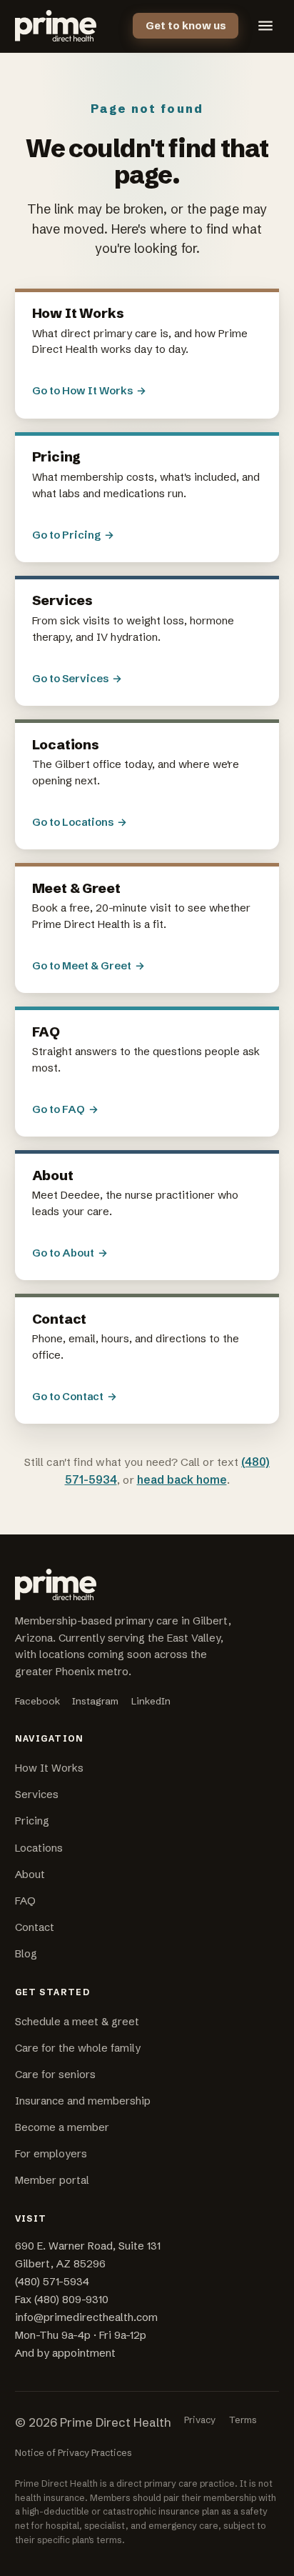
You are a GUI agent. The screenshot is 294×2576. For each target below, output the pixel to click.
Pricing (32, 1821)
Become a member (62, 2127)
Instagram (95, 1701)
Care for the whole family (78, 2048)
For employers (51, 2154)
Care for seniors (55, 2075)
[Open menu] (265, 26)
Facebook (37, 1701)
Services (37, 1794)
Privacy (200, 2420)
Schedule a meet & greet (77, 2022)
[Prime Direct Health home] (56, 26)
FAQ (25, 1901)
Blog (26, 1954)
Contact (35, 1927)
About (30, 1874)
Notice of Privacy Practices (73, 2452)
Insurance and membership (83, 2101)
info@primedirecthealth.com (86, 2317)
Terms (243, 2420)
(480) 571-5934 (52, 2282)
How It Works (49, 1768)
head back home (182, 1480)
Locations (39, 1848)
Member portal (52, 2180)
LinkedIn (151, 1701)
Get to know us (186, 26)
